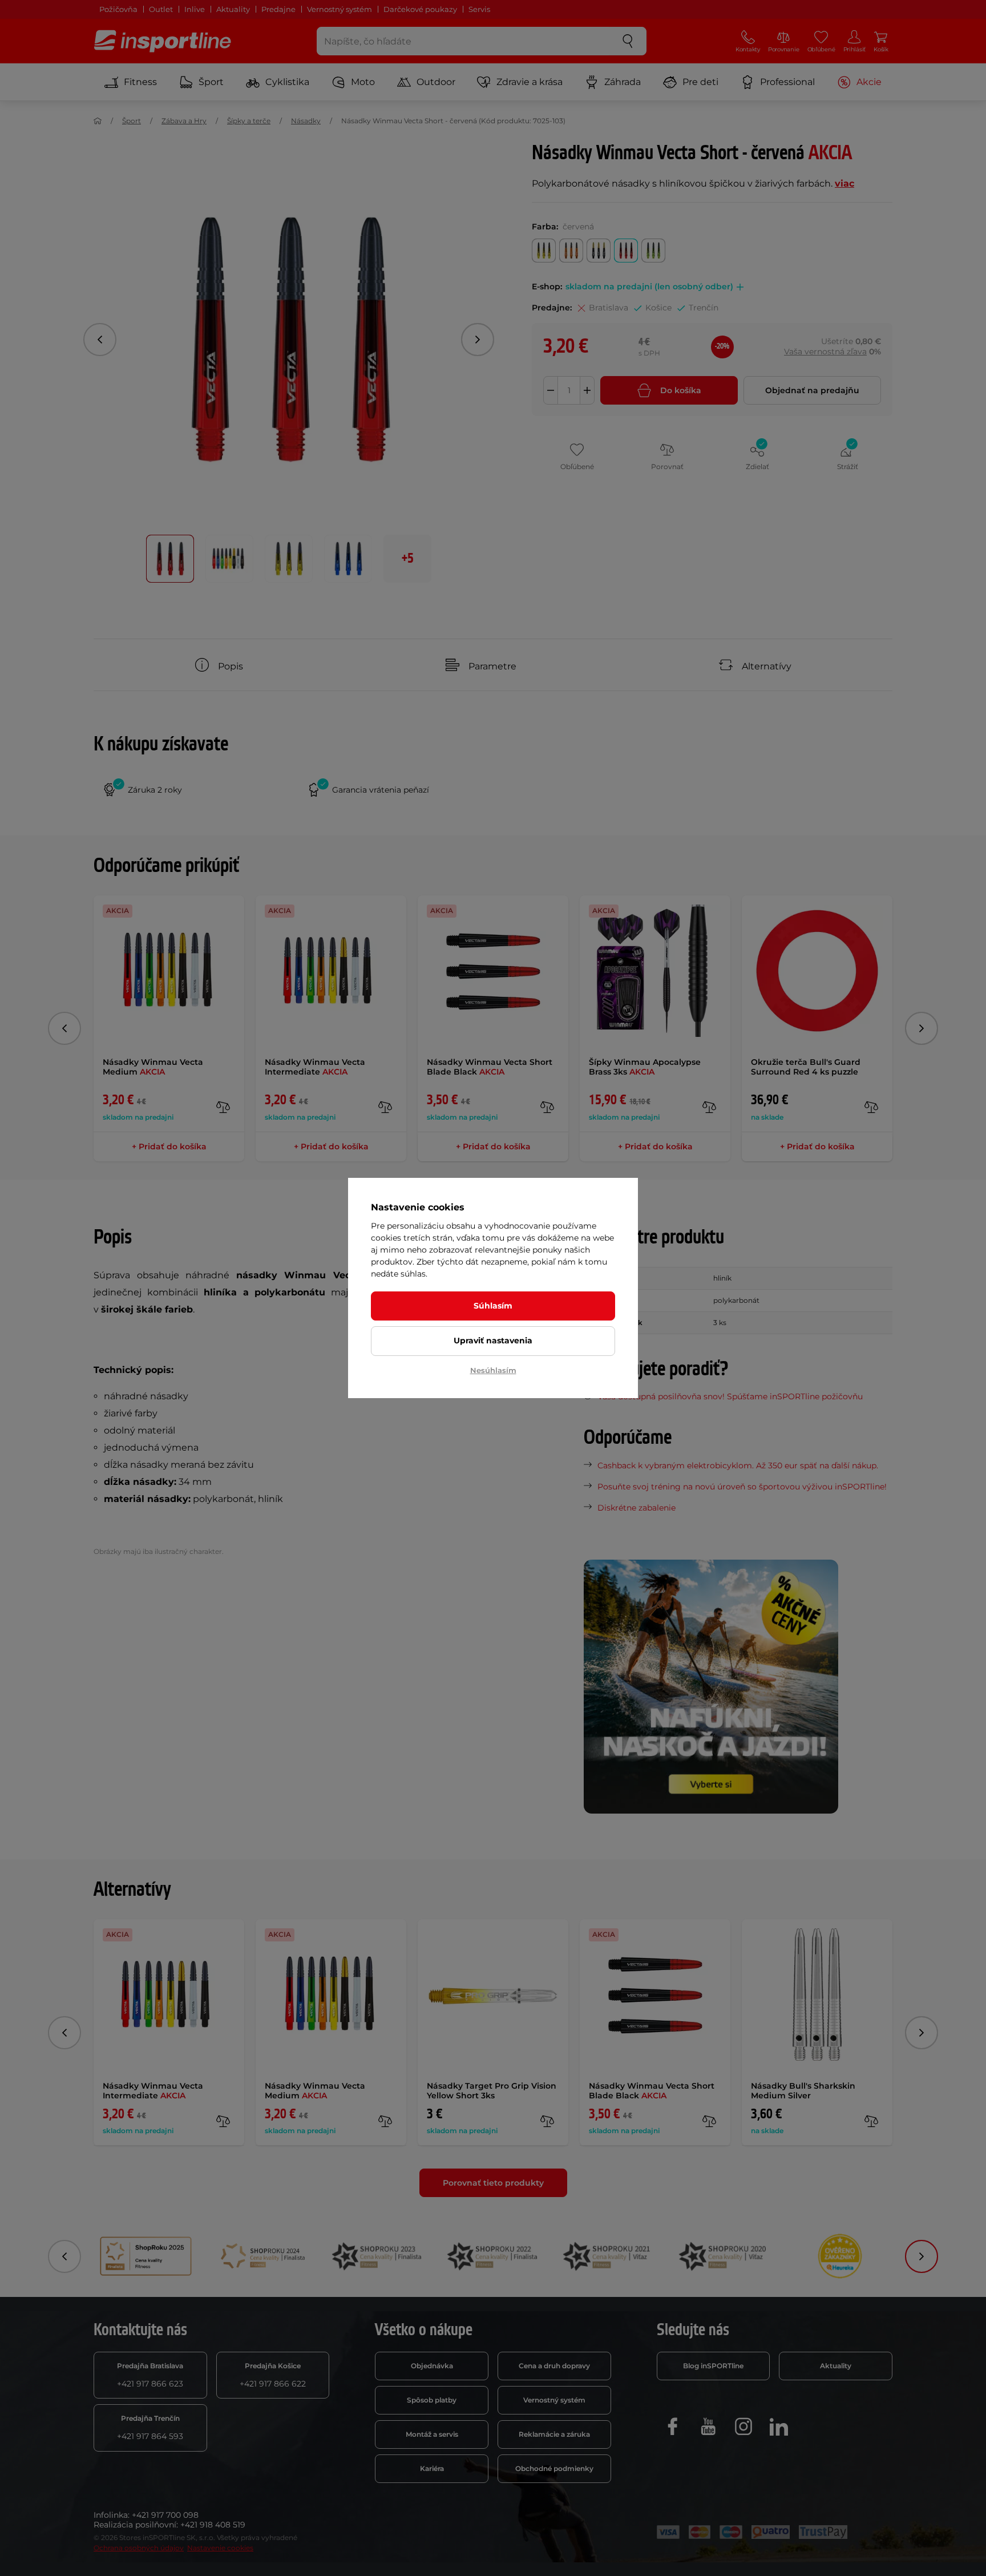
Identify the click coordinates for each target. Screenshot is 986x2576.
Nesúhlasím (493, 1370)
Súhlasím (493, 1306)
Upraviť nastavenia (493, 1341)
